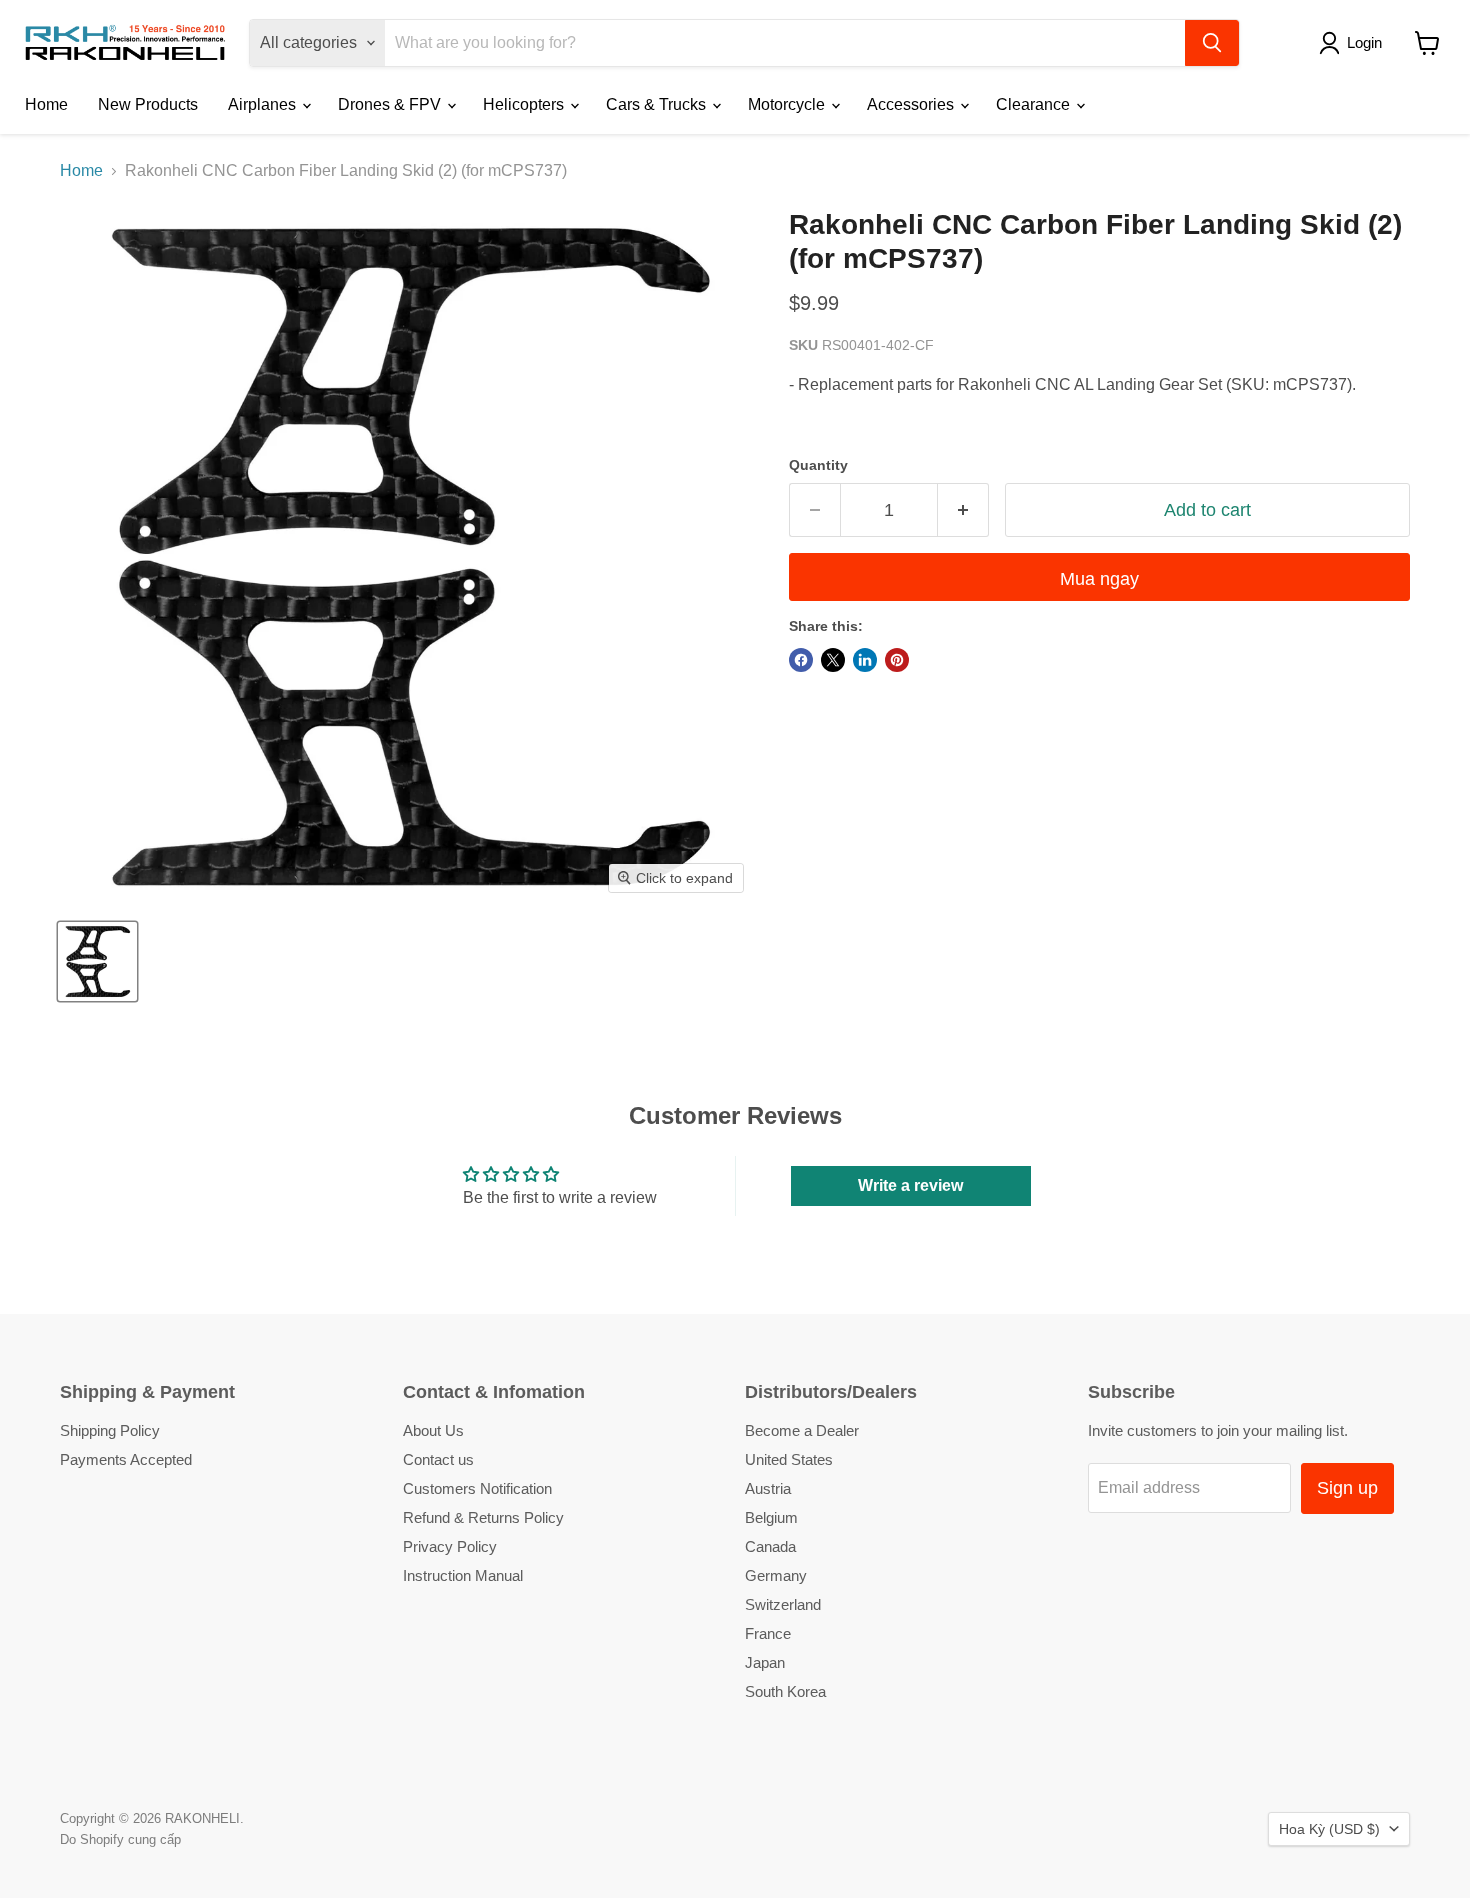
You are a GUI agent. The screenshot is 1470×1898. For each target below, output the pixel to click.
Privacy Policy (450, 1546)
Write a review (910, 1185)
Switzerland (783, 1604)
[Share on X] (833, 660)
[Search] (1212, 43)
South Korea (785, 1691)
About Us (433, 1430)
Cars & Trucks (658, 104)
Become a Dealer (802, 1430)
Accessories (912, 104)
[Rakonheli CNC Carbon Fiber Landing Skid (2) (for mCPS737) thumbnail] (97, 961)
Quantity (818, 465)
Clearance (1035, 104)
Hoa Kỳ (1329, 1829)
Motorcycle (788, 104)
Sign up (1347, 1488)
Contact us (438, 1459)
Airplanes (264, 104)
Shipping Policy (110, 1430)
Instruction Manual (463, 1575)
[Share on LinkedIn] (865, 660)
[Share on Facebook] (801, 660)
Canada (770, 1546)
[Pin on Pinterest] (897, 660)
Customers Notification (477, 1488)
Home (46, 104)
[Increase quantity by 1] (963, 510)
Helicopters (525, 104)
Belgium (771, 1517)
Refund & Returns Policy (483, 1517)
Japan (765, 1662)
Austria (768, 1488)
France (768, 1633)
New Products (148, 104)
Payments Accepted (126, 1459)
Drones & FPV (391, 104)
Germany (776, 1575)
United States (789, 1459)
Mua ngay (1099, 579)
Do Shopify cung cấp (120, 1839)
